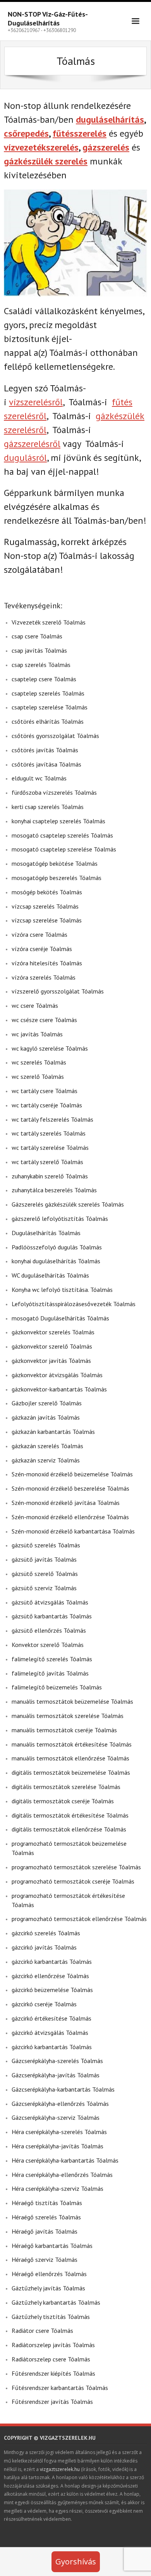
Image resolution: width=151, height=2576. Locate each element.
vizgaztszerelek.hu (60, 2469)
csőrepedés (26, 133)
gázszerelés (106, 147)
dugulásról (25, 458)
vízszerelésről (36, 402)
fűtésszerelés (80, 133)
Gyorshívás (76, 2562)
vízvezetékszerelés (41, 147)
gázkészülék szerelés (46, 161)
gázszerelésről (32, 444)
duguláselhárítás (110, 119)
